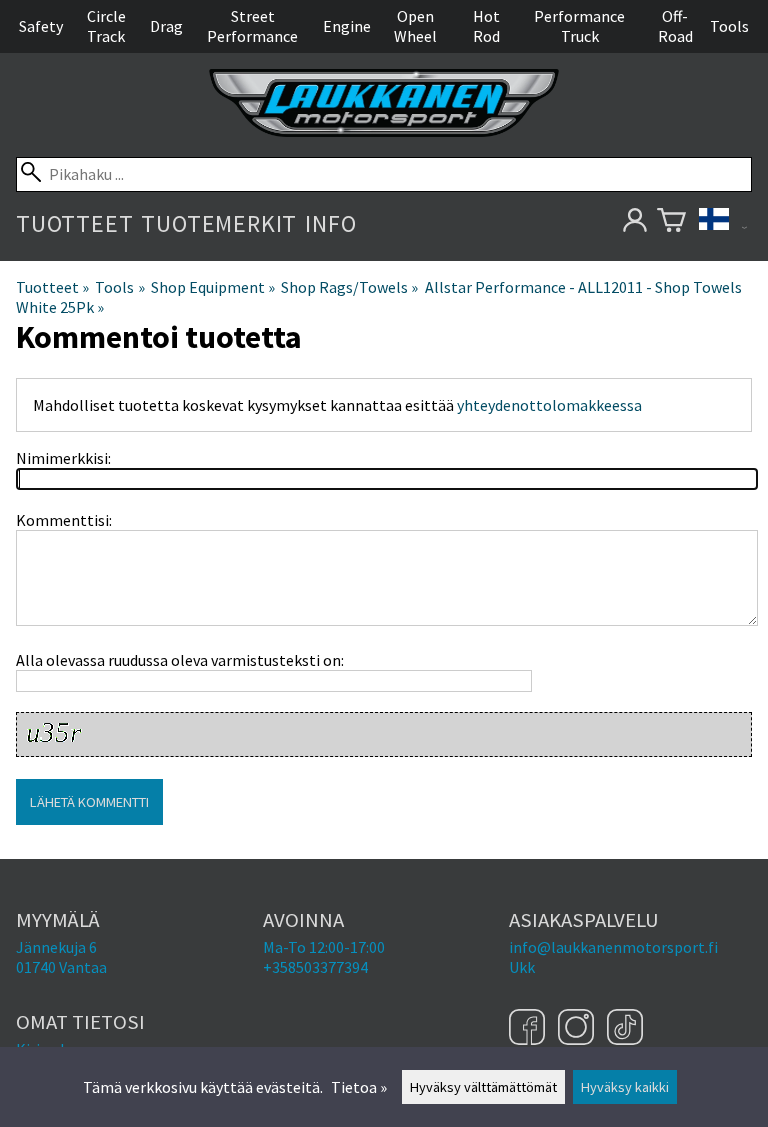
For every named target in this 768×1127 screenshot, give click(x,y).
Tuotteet (74, 223)
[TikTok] (625, 1029)
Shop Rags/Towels (349, 287)
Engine (347, 26)
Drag (166, 26)
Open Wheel (415, 26)
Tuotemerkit (219, 223)
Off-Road (675, 26)
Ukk (522, 967)
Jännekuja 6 (56, 947)
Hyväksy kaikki (625, 1087)
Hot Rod (486, 26)
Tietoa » (359, 1087)
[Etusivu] (384, 131)
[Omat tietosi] (634, 223)
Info (330, 223)
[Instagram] (578, 1029)
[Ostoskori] (671, 223)
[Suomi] (723, 223)
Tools (729, 26)
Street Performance (252, 26)
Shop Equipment (213, 287)
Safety (41, 26)
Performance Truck (579, 26)
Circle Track (106, 26)
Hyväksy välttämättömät (483, 1087)
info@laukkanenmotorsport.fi (613, 947)
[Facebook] (529, 1029)
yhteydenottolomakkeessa (549, 405)
